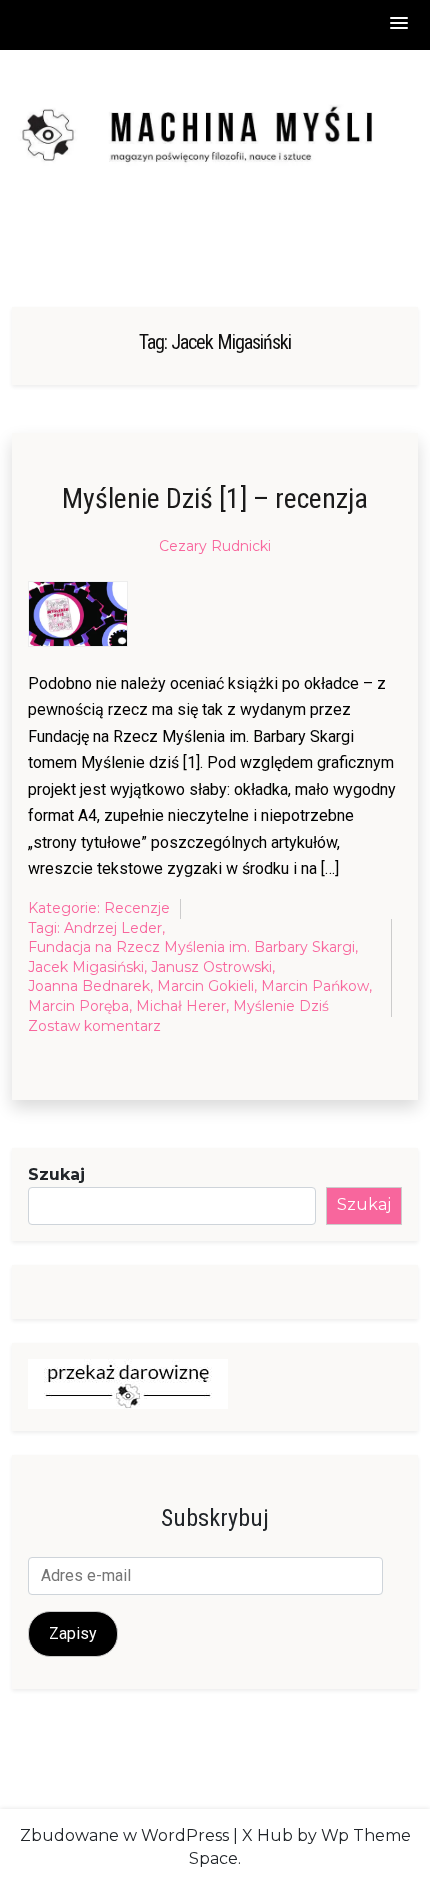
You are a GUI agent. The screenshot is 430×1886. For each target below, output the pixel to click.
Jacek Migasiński (86, 967)
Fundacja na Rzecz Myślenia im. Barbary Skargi (191, 947)
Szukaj (56, 1174)
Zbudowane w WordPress (124, 1835)
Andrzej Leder (113, 928)
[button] (400, 24)
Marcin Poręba (78, 1006)
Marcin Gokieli (205, 986)
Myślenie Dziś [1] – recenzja (215, 498)
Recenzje (137, 908)
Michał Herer (181, 1006)
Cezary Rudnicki (215, 546)
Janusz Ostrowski (211, 967)
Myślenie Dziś (281, 1006)
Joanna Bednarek (89, 986)
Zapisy (73, 1633)
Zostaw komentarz (94, 1027)
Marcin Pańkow (315, 986)
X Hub (267, 1835)
